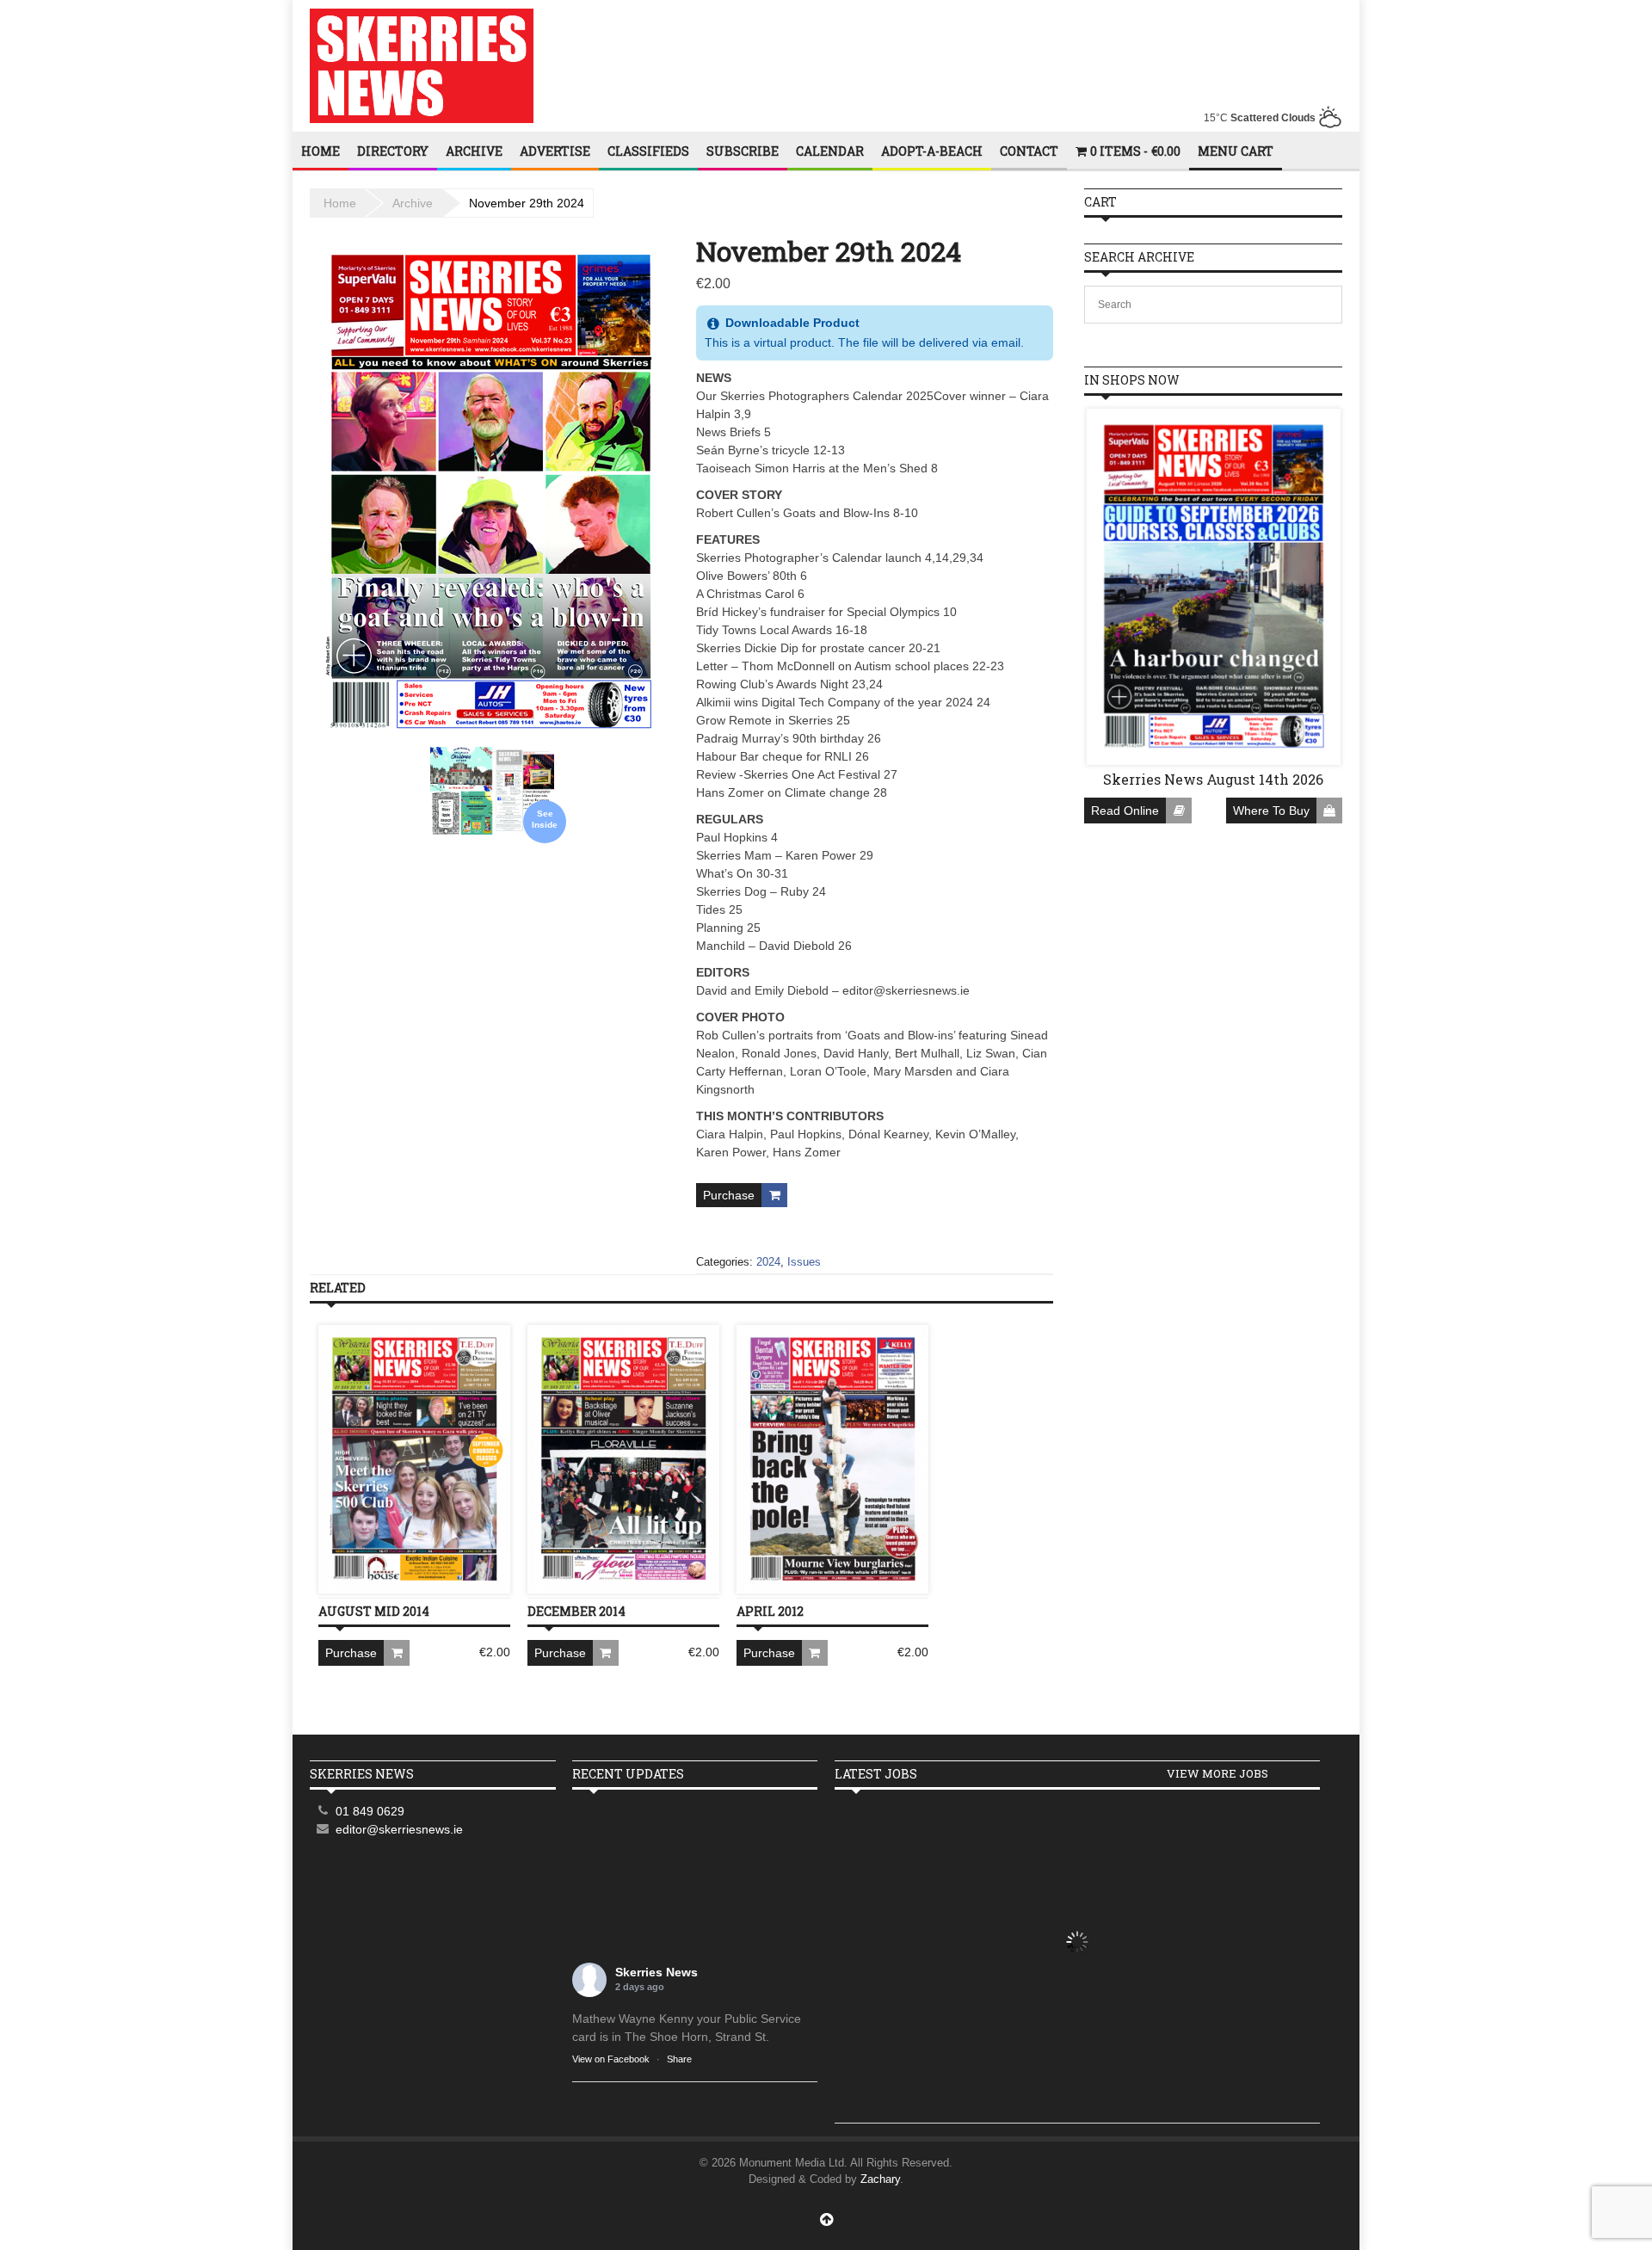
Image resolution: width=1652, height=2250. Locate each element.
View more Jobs (1217, 1773)
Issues (804, 1262)
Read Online (1125, 811)
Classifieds (648, 151)
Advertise (555, 151)
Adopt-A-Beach (932, 151)
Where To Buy (1271, 811)
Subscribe (743, 151)
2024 (768, 1262)
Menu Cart (1236, 151)
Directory (393, 151)
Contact (1029, 151)
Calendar (830, 151)
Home (321, 151)
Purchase (729, 1195)
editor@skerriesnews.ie (399, 1829)
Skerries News (656, 1972)
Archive (474, 151)
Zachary (880, 2179)
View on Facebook (611, 2059)
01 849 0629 (370, 1811)
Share (679, 2059)
